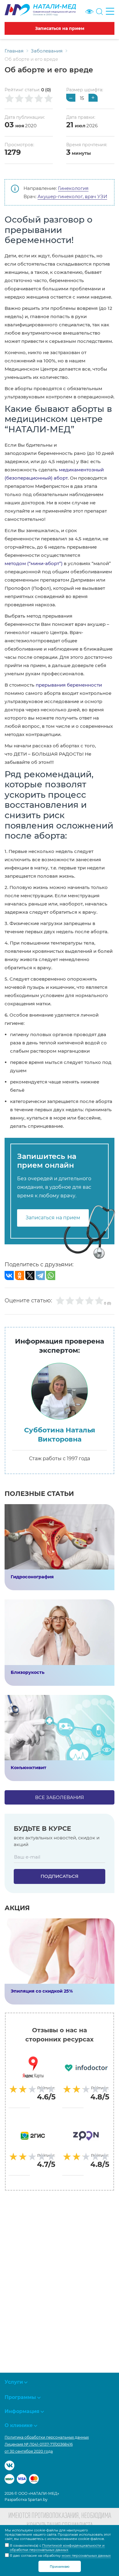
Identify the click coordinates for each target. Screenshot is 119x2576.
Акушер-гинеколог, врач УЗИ (72, 196)
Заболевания (47, 51)
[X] (30, 1275)
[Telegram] (40, 1275)
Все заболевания (60, 1797)
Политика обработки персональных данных (47, 2437)
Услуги (14, 2382)
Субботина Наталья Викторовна (60, 1435)
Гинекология (73, 188)
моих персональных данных (86, 2556)
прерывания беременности (69, 685)
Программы (20, 2397)
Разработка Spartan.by (26, 2500)
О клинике (19, 2425)
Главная (14, 51)
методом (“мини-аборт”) (34, 563)
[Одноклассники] (20, 1275)
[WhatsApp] (51, 1275)
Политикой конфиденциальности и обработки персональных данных (57, 2548)
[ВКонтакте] (9, 1275)
